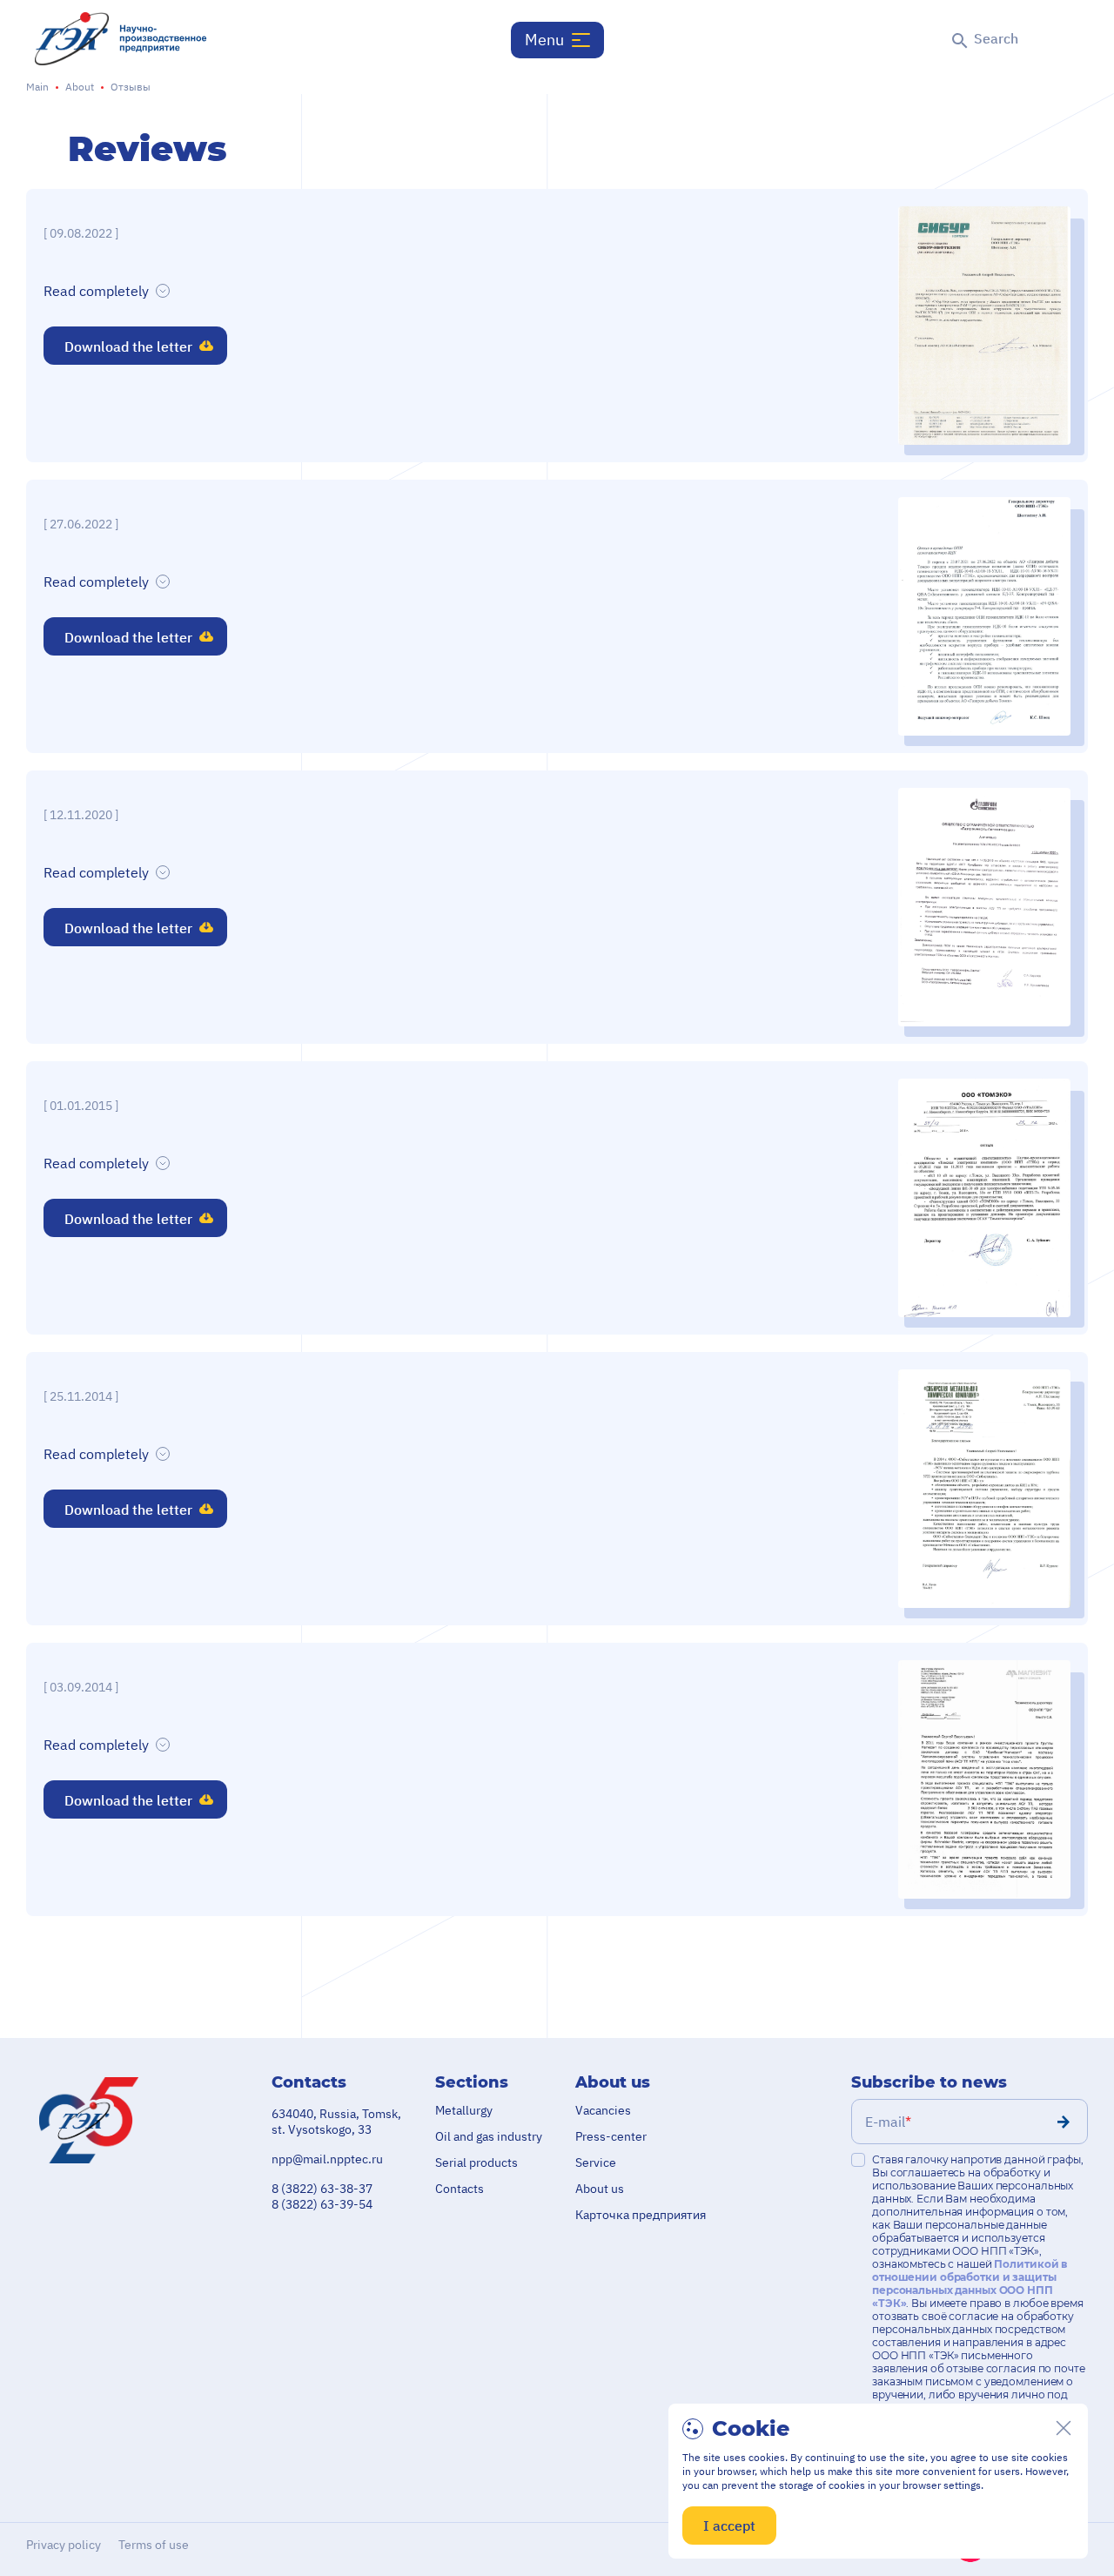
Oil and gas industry (489, 2136)
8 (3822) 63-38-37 (322, 2189)
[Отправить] (1064, 2122)
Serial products (476, 2162)
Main (37, 87)
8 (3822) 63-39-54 (322, 2204)
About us (600, 2189)
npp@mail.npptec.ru (327, 2159)
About (80, 87)
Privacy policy (64, 2545)
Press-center (611, 2136)
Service (596, 2162)
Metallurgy (464, 2110)
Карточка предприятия (641, 2215)
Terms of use (154, 2545)
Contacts (460, 2189)
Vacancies (603, 2110)
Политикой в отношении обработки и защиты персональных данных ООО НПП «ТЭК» (970, 2283)
